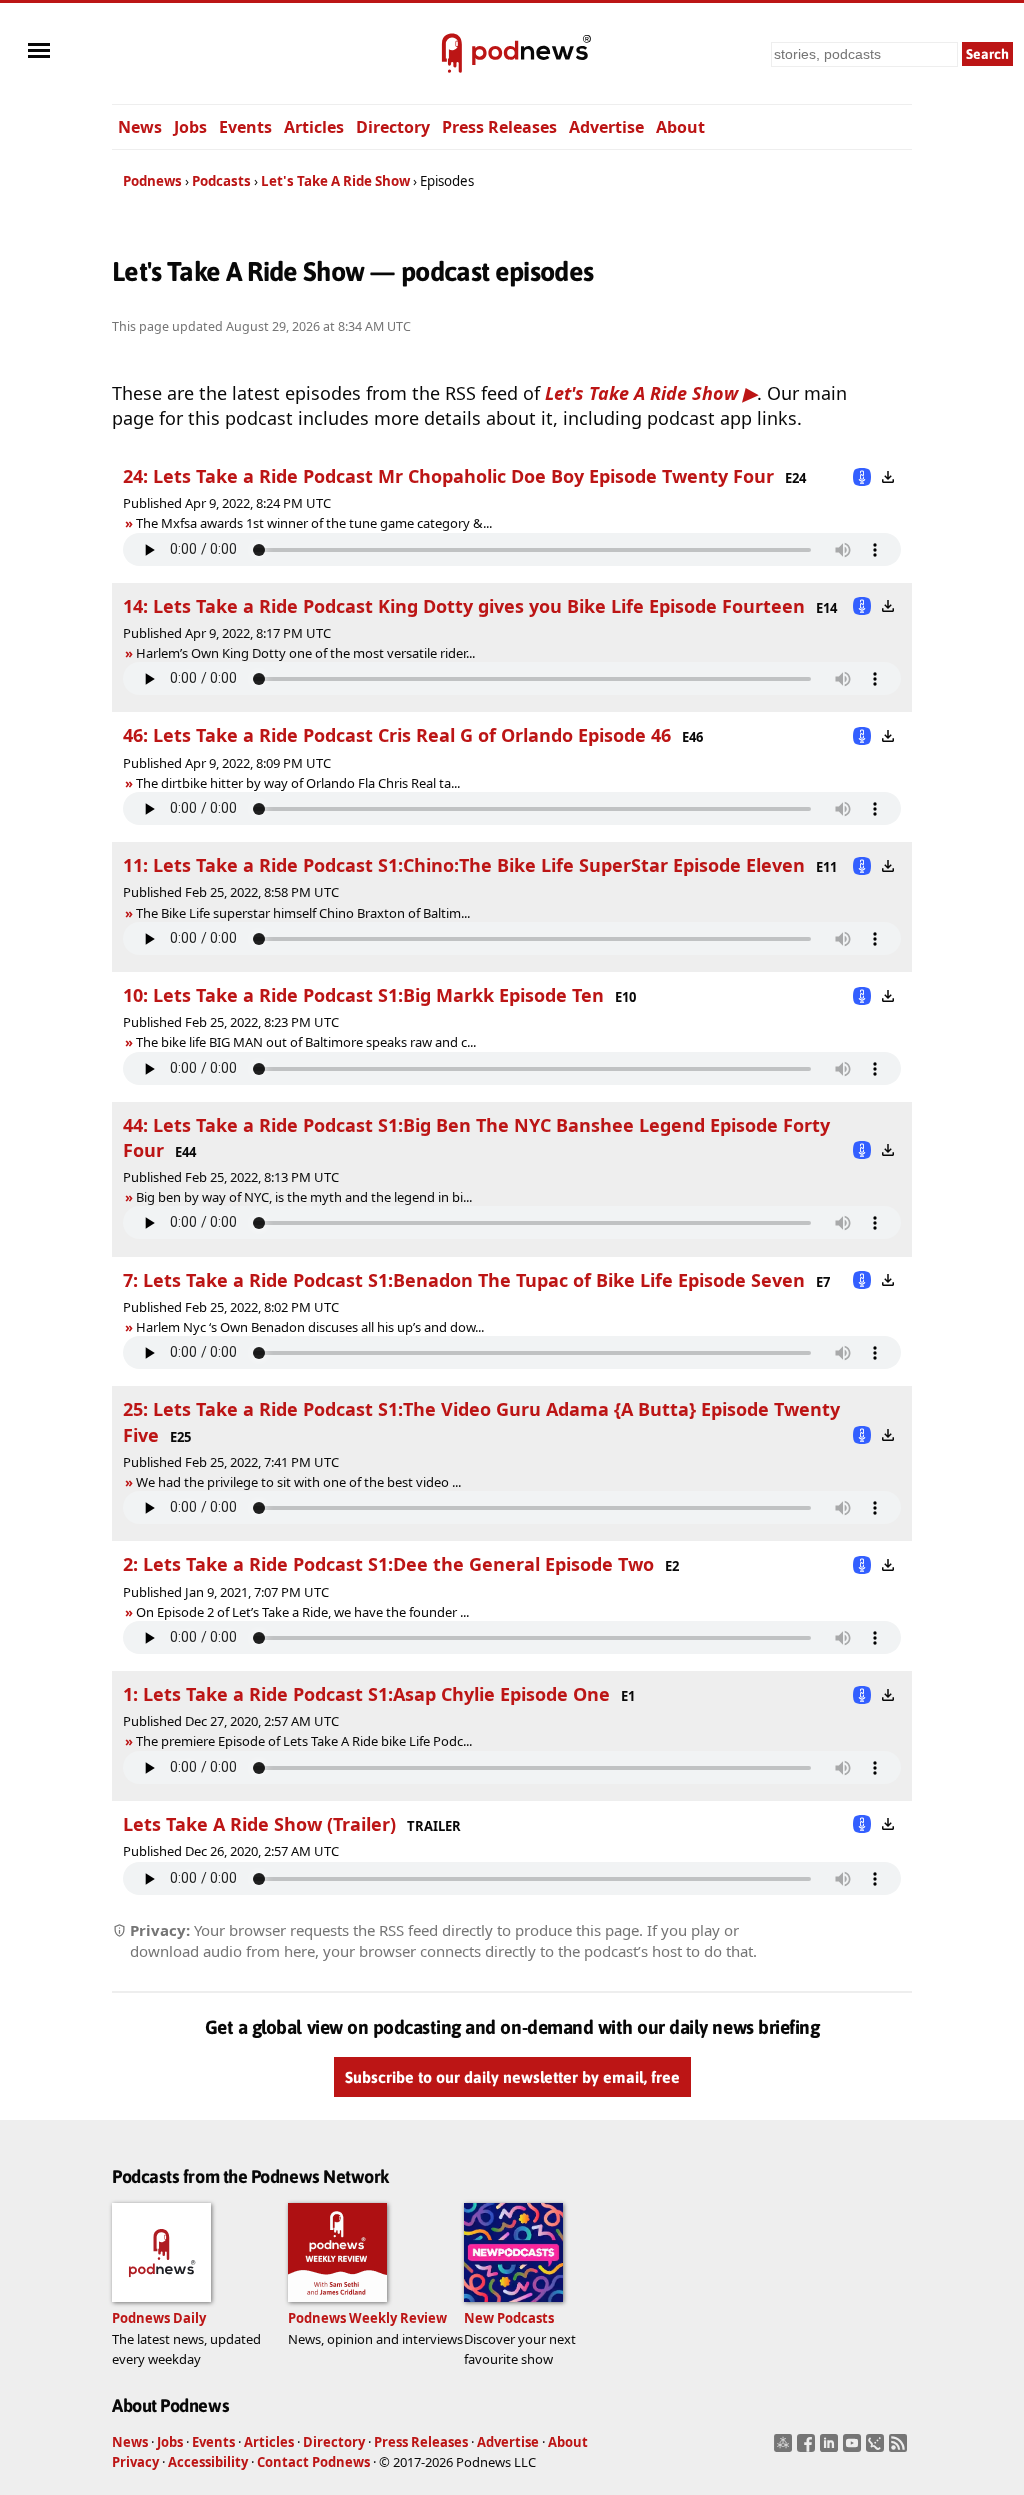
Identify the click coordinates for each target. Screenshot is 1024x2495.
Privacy (135, 2462)
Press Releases (499, 127)
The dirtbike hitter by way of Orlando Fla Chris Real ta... (298, 783)
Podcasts (221, 181)
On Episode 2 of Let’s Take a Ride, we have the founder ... (302, 1612)
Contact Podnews (313, 2462)
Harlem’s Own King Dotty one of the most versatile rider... (305, 653)
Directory (393, 127)
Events (245, 127)
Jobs (190, 127)
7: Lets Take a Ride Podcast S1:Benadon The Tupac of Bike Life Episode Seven (464, 1280)
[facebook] (808, 2449)
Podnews (152, 181)
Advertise (606, 127)
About (680, 127)
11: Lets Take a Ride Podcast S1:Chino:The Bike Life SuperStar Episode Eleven (464, 865)
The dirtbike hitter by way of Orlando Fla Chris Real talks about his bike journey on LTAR (382, 783)
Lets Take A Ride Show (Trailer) (259, 1824)
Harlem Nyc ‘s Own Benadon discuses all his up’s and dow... (310, 1327)
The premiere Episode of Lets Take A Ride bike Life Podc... (304, 1741)
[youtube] (854, 2449)
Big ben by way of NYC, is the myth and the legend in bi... (304, 1197)
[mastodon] (785, 2449)
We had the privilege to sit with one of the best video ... (298, 1482)
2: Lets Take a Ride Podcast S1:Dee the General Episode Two (388, 1564)
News (140, 127)
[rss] (900, 2449)
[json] (877, 2449)
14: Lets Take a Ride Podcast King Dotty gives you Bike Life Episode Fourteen (464, 606)
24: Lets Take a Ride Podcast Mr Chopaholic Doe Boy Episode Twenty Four (448, 476)
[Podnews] (452, 54)
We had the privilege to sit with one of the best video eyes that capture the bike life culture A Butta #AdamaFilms (458, 1482)
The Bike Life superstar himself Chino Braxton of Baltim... (303, 913)
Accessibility (208, 2462)
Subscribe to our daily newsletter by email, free (512, 2078)
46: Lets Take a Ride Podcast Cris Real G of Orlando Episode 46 (397, 735)
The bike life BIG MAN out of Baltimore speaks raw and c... (306, 1042)
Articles (314, 127)
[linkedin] (831, 2449)
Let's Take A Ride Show (335, 181)
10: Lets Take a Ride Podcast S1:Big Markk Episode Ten (363, 995)
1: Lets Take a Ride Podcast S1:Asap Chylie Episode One (366, 1694)
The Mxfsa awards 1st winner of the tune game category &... (314, 523)
